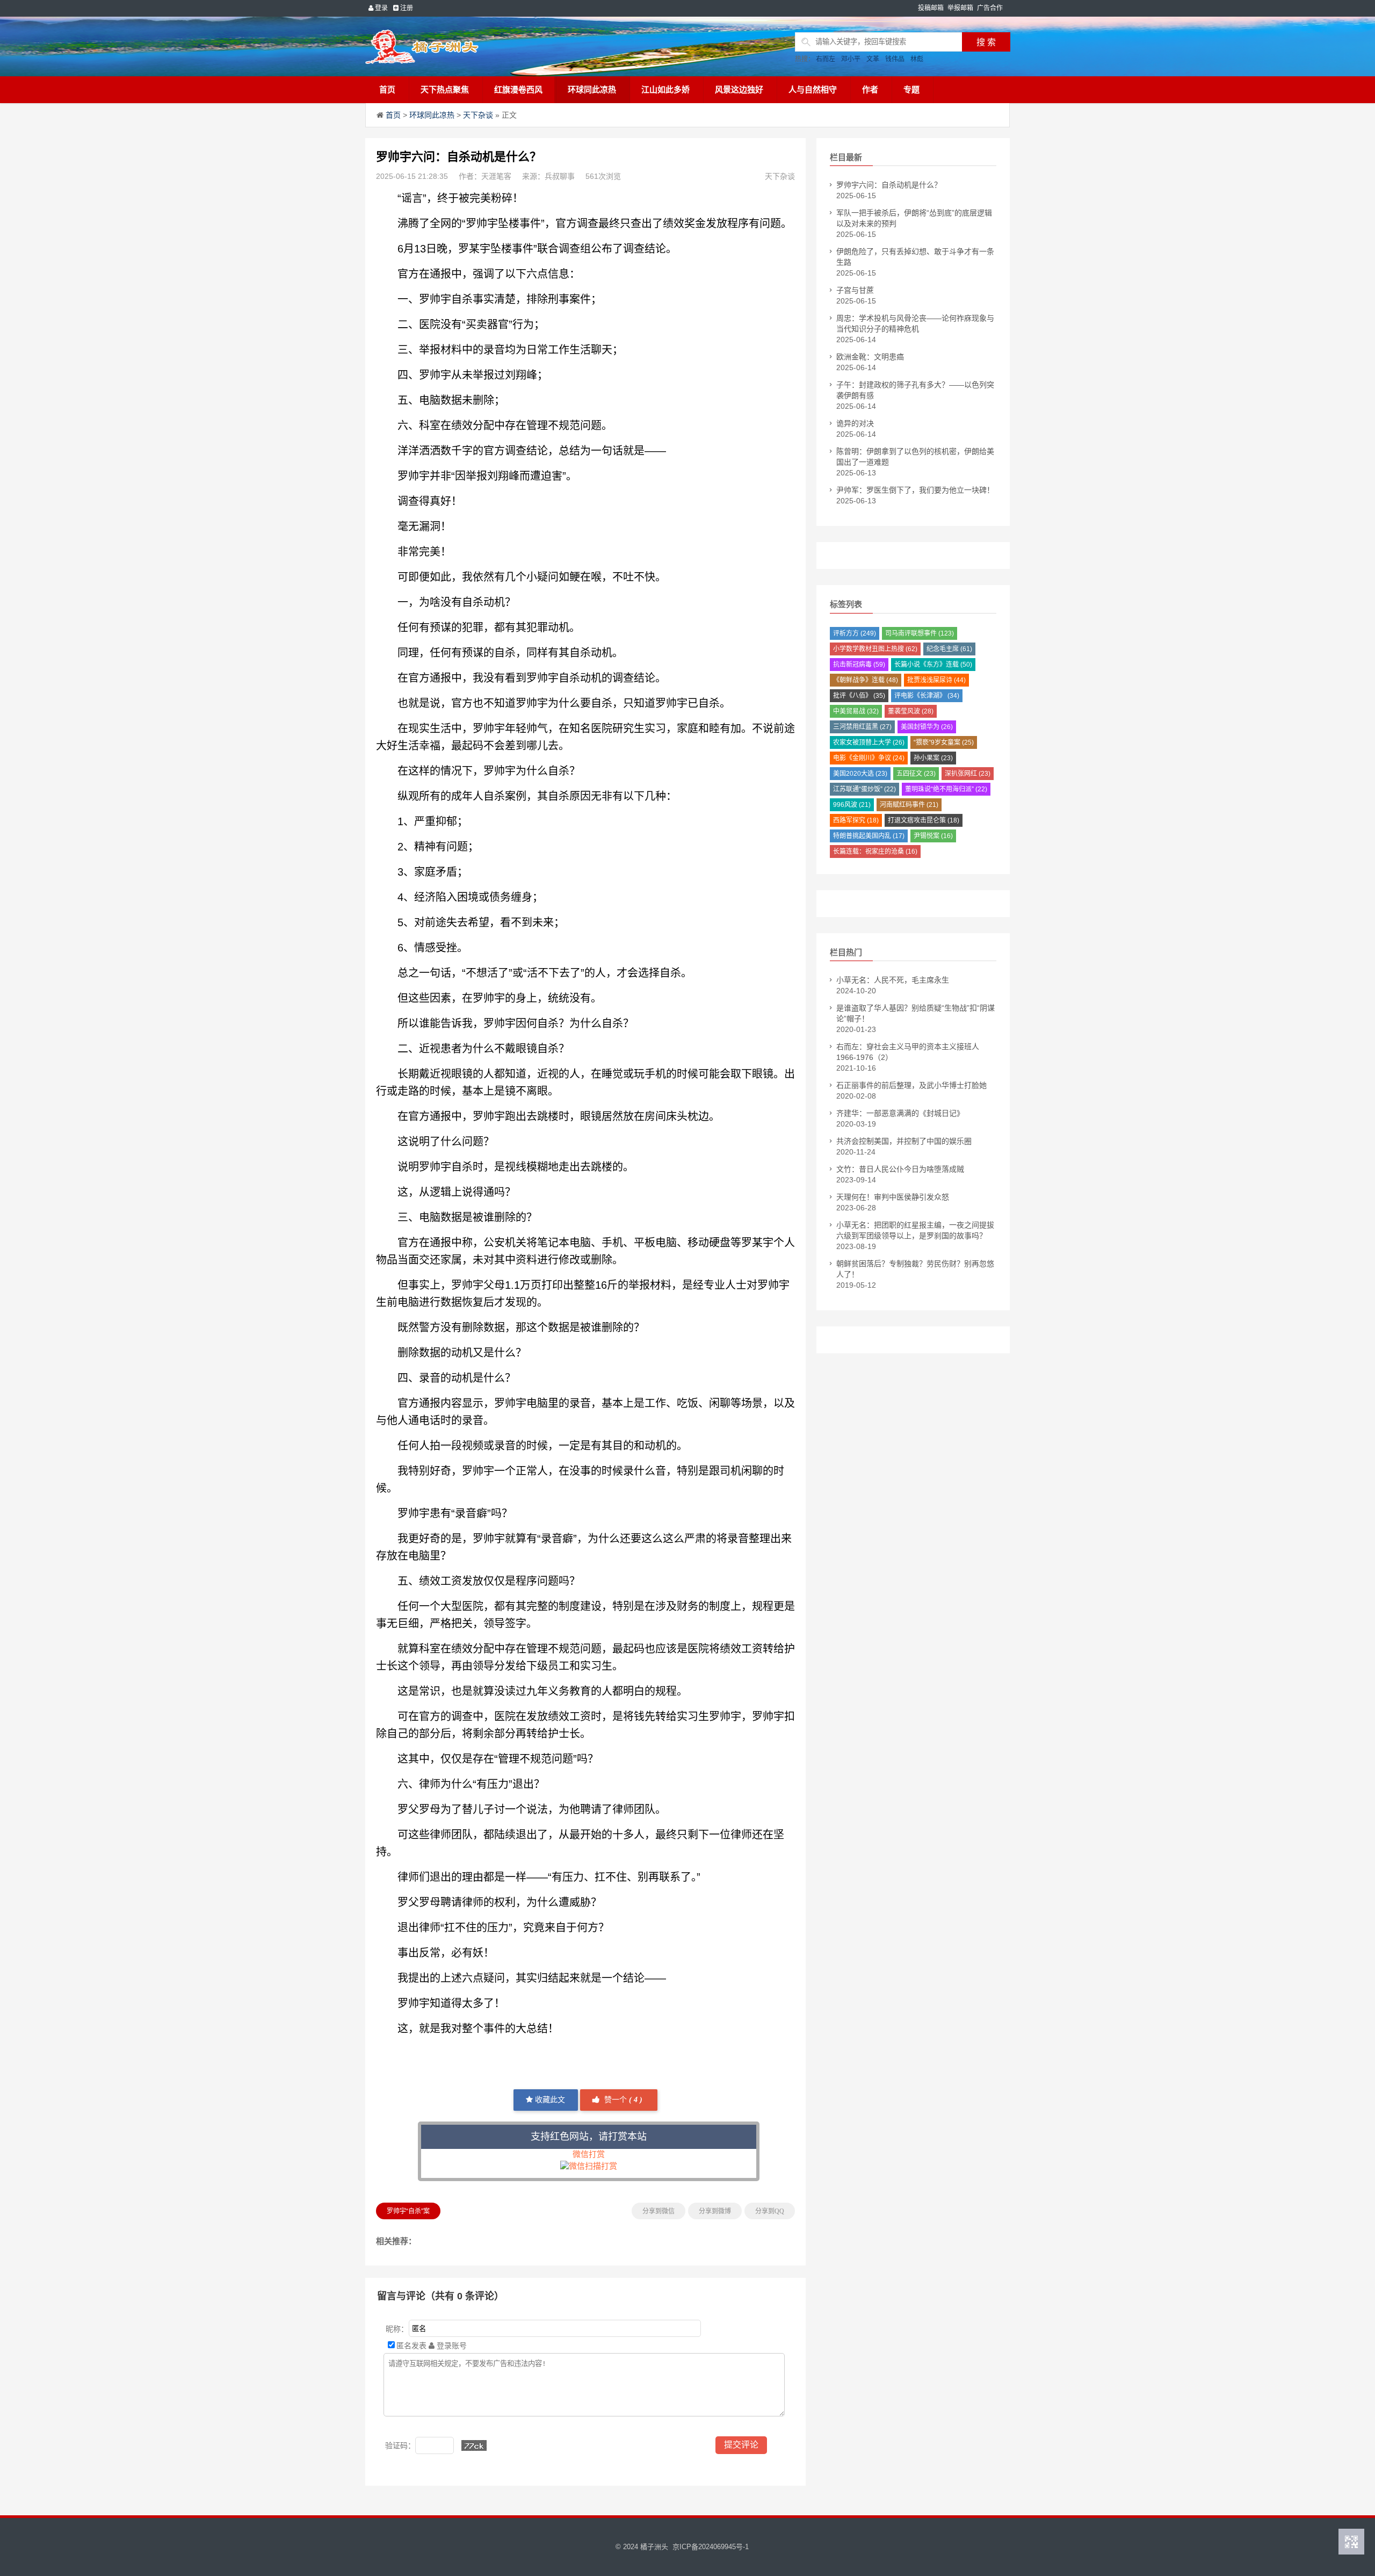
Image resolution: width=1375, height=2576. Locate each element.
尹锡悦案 (933, 836)
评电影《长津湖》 (927, 696)
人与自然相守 (813, 89)
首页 (387, 89)
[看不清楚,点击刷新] (474, 2445)
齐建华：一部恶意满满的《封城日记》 (900, 1113)
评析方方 (855, 633)
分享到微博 (715, 2211)
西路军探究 (856, 820)
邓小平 (851, 59)
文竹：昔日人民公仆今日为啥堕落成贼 (900, 1169)
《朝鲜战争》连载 (866, 680)
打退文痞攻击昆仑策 (924, 820)
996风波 (852, 805)
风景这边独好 (739, 89)
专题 (911, 89)
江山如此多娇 (665, 89)
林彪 (917, 59)
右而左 (826, 59)
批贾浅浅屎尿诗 (936, 680)
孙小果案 (933, 758)
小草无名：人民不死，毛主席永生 (893, 980)
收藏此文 (549, 2100)
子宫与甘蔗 (855, 290)
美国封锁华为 (927, 727)
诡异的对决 (855, 423)
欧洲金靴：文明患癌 (870, 357)
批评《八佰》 (859, 696)
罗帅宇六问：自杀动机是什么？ (889, 185)
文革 (873, 59)
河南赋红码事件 (909, 805)
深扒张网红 (968, 774)
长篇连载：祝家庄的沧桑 (875, 852)
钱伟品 (895, 59)
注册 (406, 8)
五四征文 (916, 774)
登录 (381, 8)
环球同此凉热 (592, 89)
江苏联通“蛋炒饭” (864, 789)
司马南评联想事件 (920, 633)
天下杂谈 (478, 115)
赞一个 (622, 2100)
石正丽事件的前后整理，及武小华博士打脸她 (911, 1085)
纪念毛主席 (949, 649)
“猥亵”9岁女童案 (944, 742)
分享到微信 (658, 2211)
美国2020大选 (860, 774)
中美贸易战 (856, 711)
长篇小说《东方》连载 (933, 665)
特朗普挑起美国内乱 (869, 836)
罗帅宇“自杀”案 (408, 2211)
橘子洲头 (654, 2547)
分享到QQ (770, 2211)
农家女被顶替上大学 (869, 742)
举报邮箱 (960, 8)
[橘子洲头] (448, 46)
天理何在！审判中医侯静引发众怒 (893, 1197)
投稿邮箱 (931, 8)
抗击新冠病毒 (859, 665)
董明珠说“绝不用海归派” (946, 789)
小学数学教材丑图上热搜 (875, 649)
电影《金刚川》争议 (869, 758)
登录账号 (451, 2346)
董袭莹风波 (911, 711)
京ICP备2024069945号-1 (711, 2547)
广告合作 (990, 8)
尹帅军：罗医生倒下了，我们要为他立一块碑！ (915, 490)
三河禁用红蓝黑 (862, 727)
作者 (870, 89)
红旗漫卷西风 (518, 89)
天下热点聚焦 (445, 89)
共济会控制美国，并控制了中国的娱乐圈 (904, 1141)
